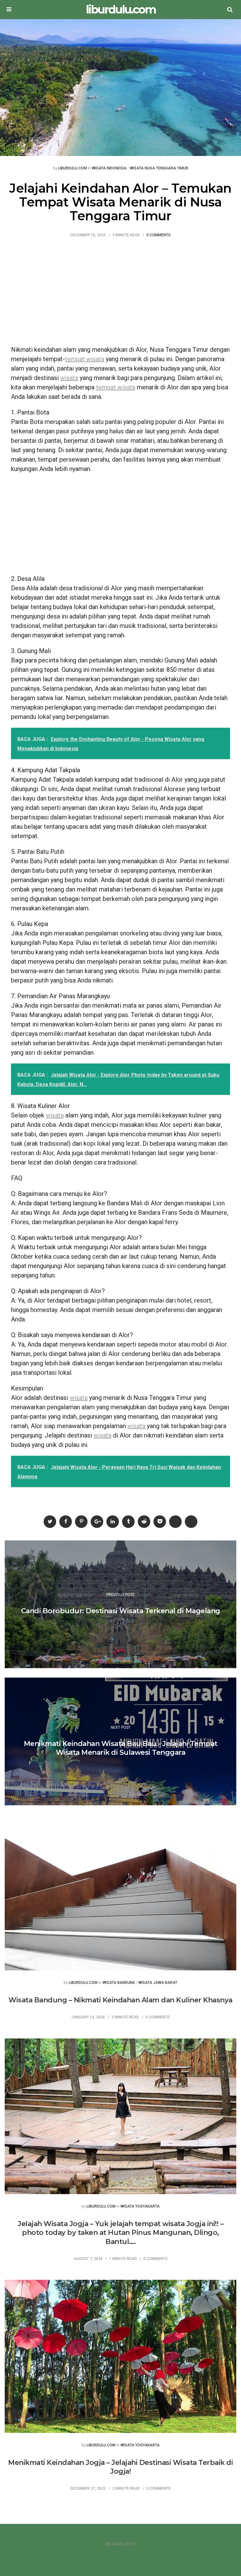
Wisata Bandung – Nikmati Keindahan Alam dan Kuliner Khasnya (120, 2000)
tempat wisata (85, 359)
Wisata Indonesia (109, 168)
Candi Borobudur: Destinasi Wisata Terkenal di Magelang (121, 1611)
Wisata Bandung (119, 1983)
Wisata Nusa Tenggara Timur (159, 168)
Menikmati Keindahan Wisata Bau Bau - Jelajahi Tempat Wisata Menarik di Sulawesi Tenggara (121, 1748)
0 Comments (159, 235)
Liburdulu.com (72, 168)
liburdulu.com (121, 10)
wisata (69, 378)
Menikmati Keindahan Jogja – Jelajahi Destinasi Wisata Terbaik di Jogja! (120, 2467)
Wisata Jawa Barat (158, 1983)
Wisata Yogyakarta (140, 2206)
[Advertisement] (120, 295)
